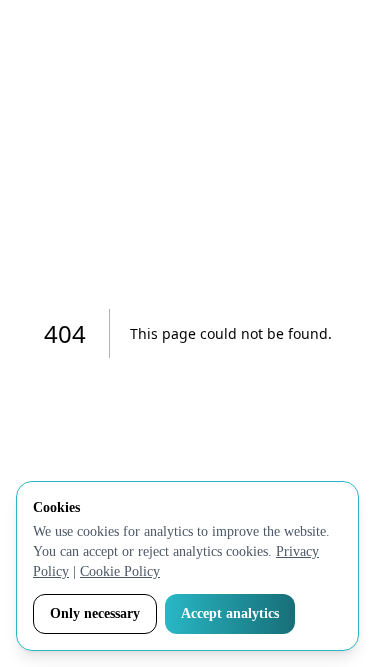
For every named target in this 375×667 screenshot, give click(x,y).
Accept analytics (230, 613)
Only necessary (95, 613)
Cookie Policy (120, 571)
